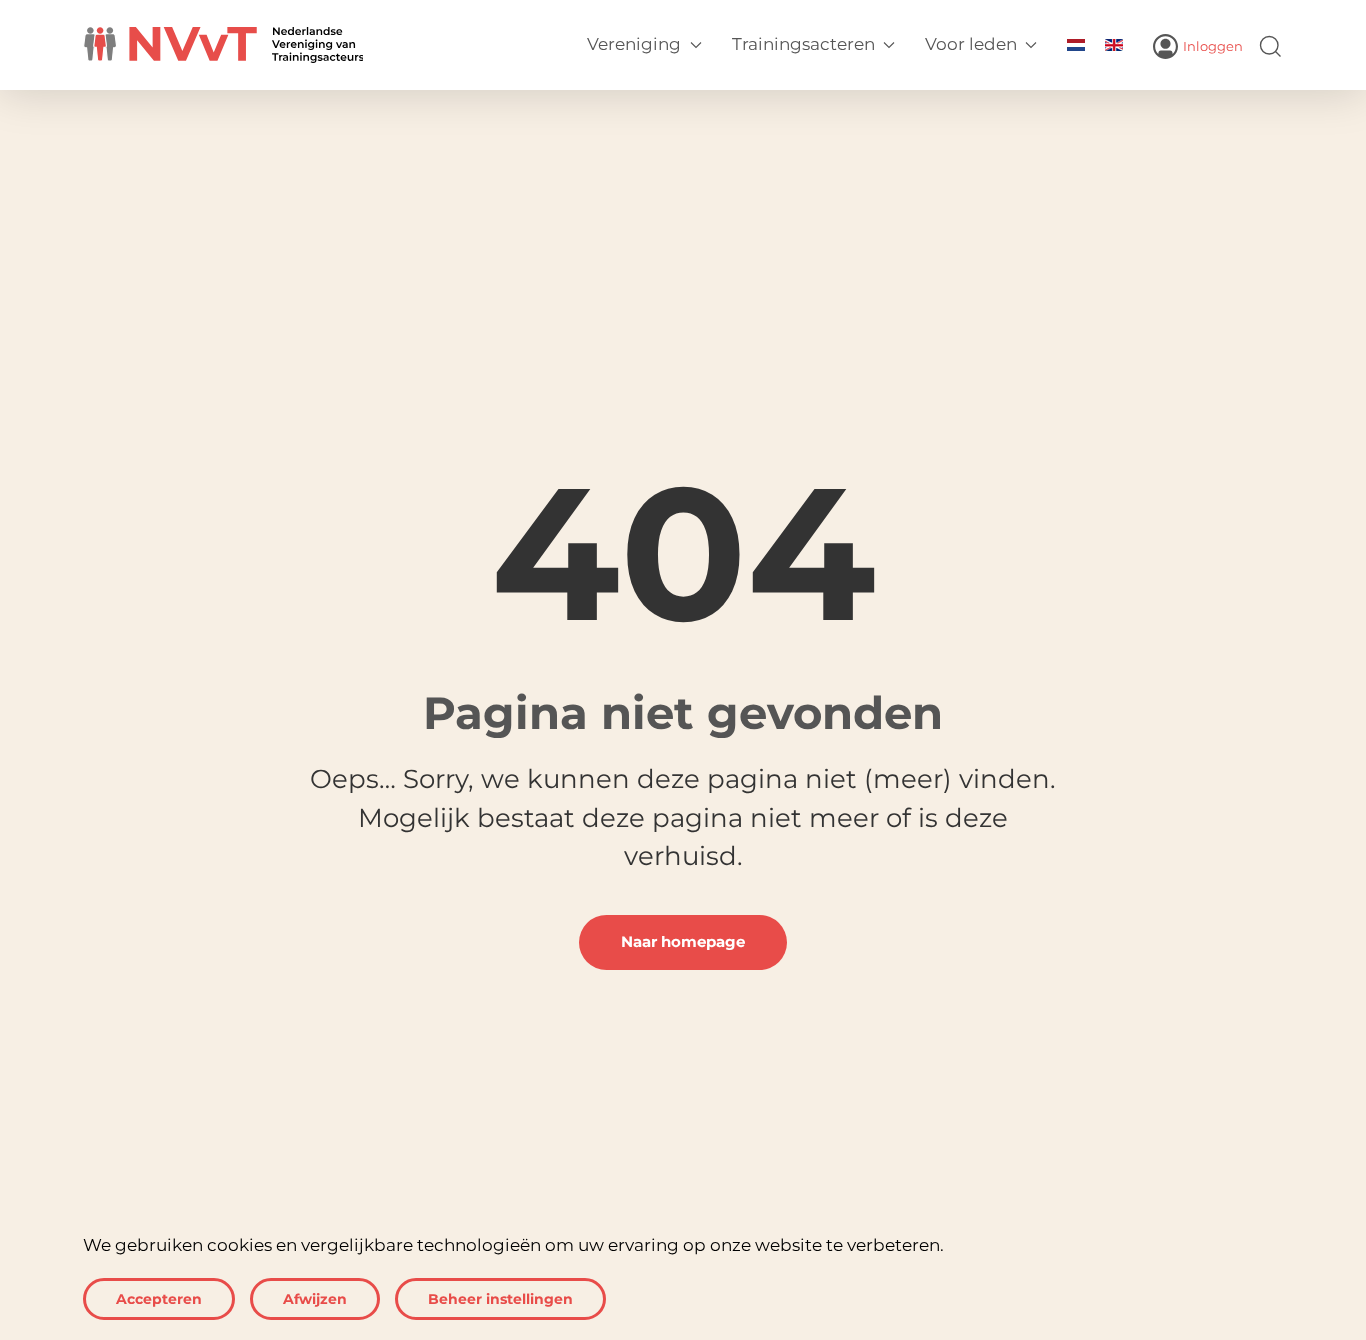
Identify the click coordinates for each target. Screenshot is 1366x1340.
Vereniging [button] (634, 44)
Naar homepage (683, 942)
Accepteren (159, 1299)
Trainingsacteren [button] (803, 44)
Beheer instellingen (500, 1299)
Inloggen (1213, 46)
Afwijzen (315, 1299)
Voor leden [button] (971, 44)
